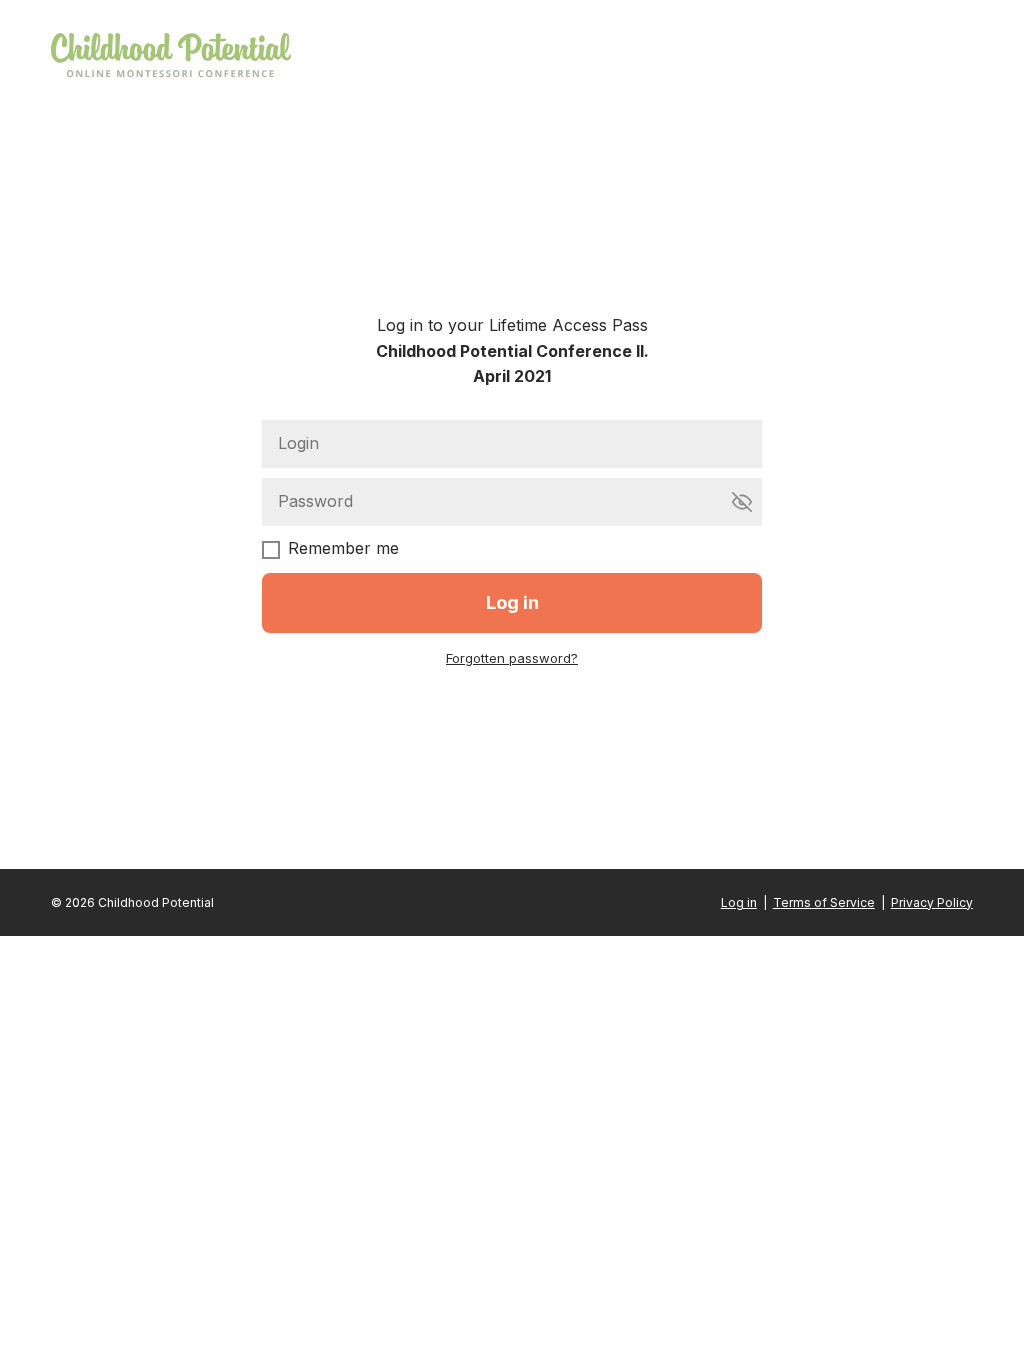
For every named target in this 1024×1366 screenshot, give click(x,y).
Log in (739, 902)
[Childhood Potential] (171, 56)
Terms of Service (824, 902)
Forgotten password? (512, 658)
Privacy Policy (932, 902)
